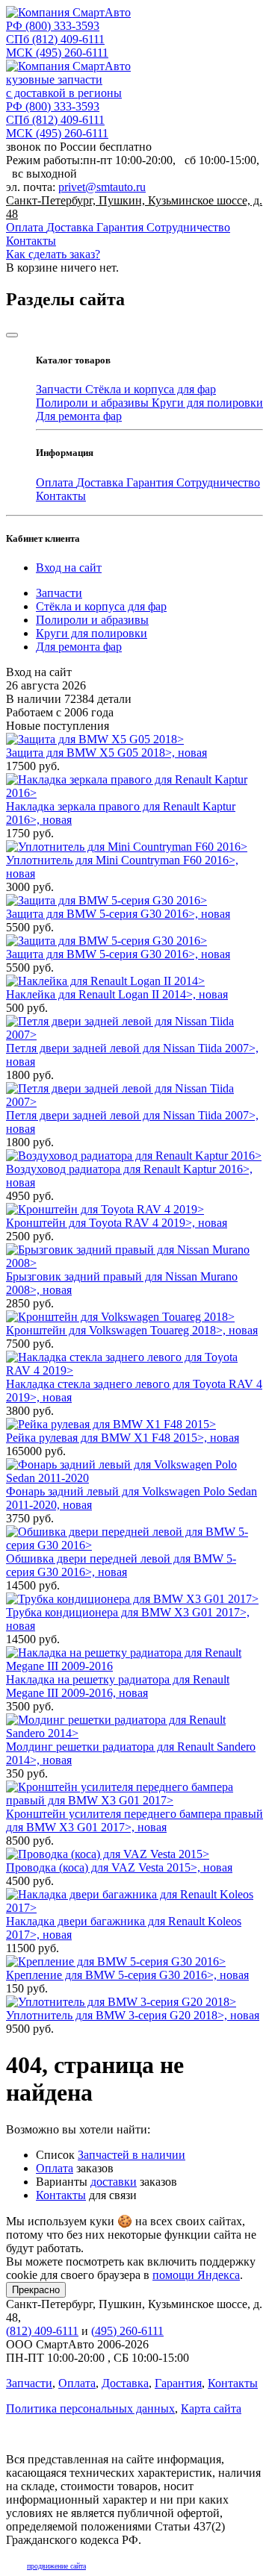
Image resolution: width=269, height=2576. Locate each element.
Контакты (31, 241)
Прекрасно (36, 2290)
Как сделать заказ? (53, 254)
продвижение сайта (56, 2566)
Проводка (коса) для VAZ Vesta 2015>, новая (119, 1867)
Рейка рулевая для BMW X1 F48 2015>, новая (123, 1438)
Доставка (71, 227)
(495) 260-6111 (57, 53)
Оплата (26, 227)
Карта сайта (211, 2408)
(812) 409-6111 (55, 39)
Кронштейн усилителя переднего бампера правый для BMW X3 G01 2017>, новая (134, 1820)
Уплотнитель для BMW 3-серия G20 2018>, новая (133, 2015)
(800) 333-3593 (53, 26)
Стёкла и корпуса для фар (151, 389)
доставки (114, 2182)
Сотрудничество (188, 227)
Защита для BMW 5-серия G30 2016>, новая (118, 914)
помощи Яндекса (196, 2275)
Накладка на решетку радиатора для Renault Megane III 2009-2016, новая (118, 1686)
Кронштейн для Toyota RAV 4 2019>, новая (117, 1223)
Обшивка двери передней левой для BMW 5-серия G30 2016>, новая (121, 1565)
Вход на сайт (69, 568)
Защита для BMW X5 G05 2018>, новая (106, 753)
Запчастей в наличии (132, 2155)
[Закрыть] (12, 335)
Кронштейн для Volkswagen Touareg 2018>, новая (132, 1330)
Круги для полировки (207, 403)
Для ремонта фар (79, 416)
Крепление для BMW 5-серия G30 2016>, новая (127, 1975)
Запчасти (61, 389)
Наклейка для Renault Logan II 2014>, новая (117, 994)
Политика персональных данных (90, 2408)
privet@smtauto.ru (102, 187)
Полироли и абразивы (94, 403)
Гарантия (121, 227)
